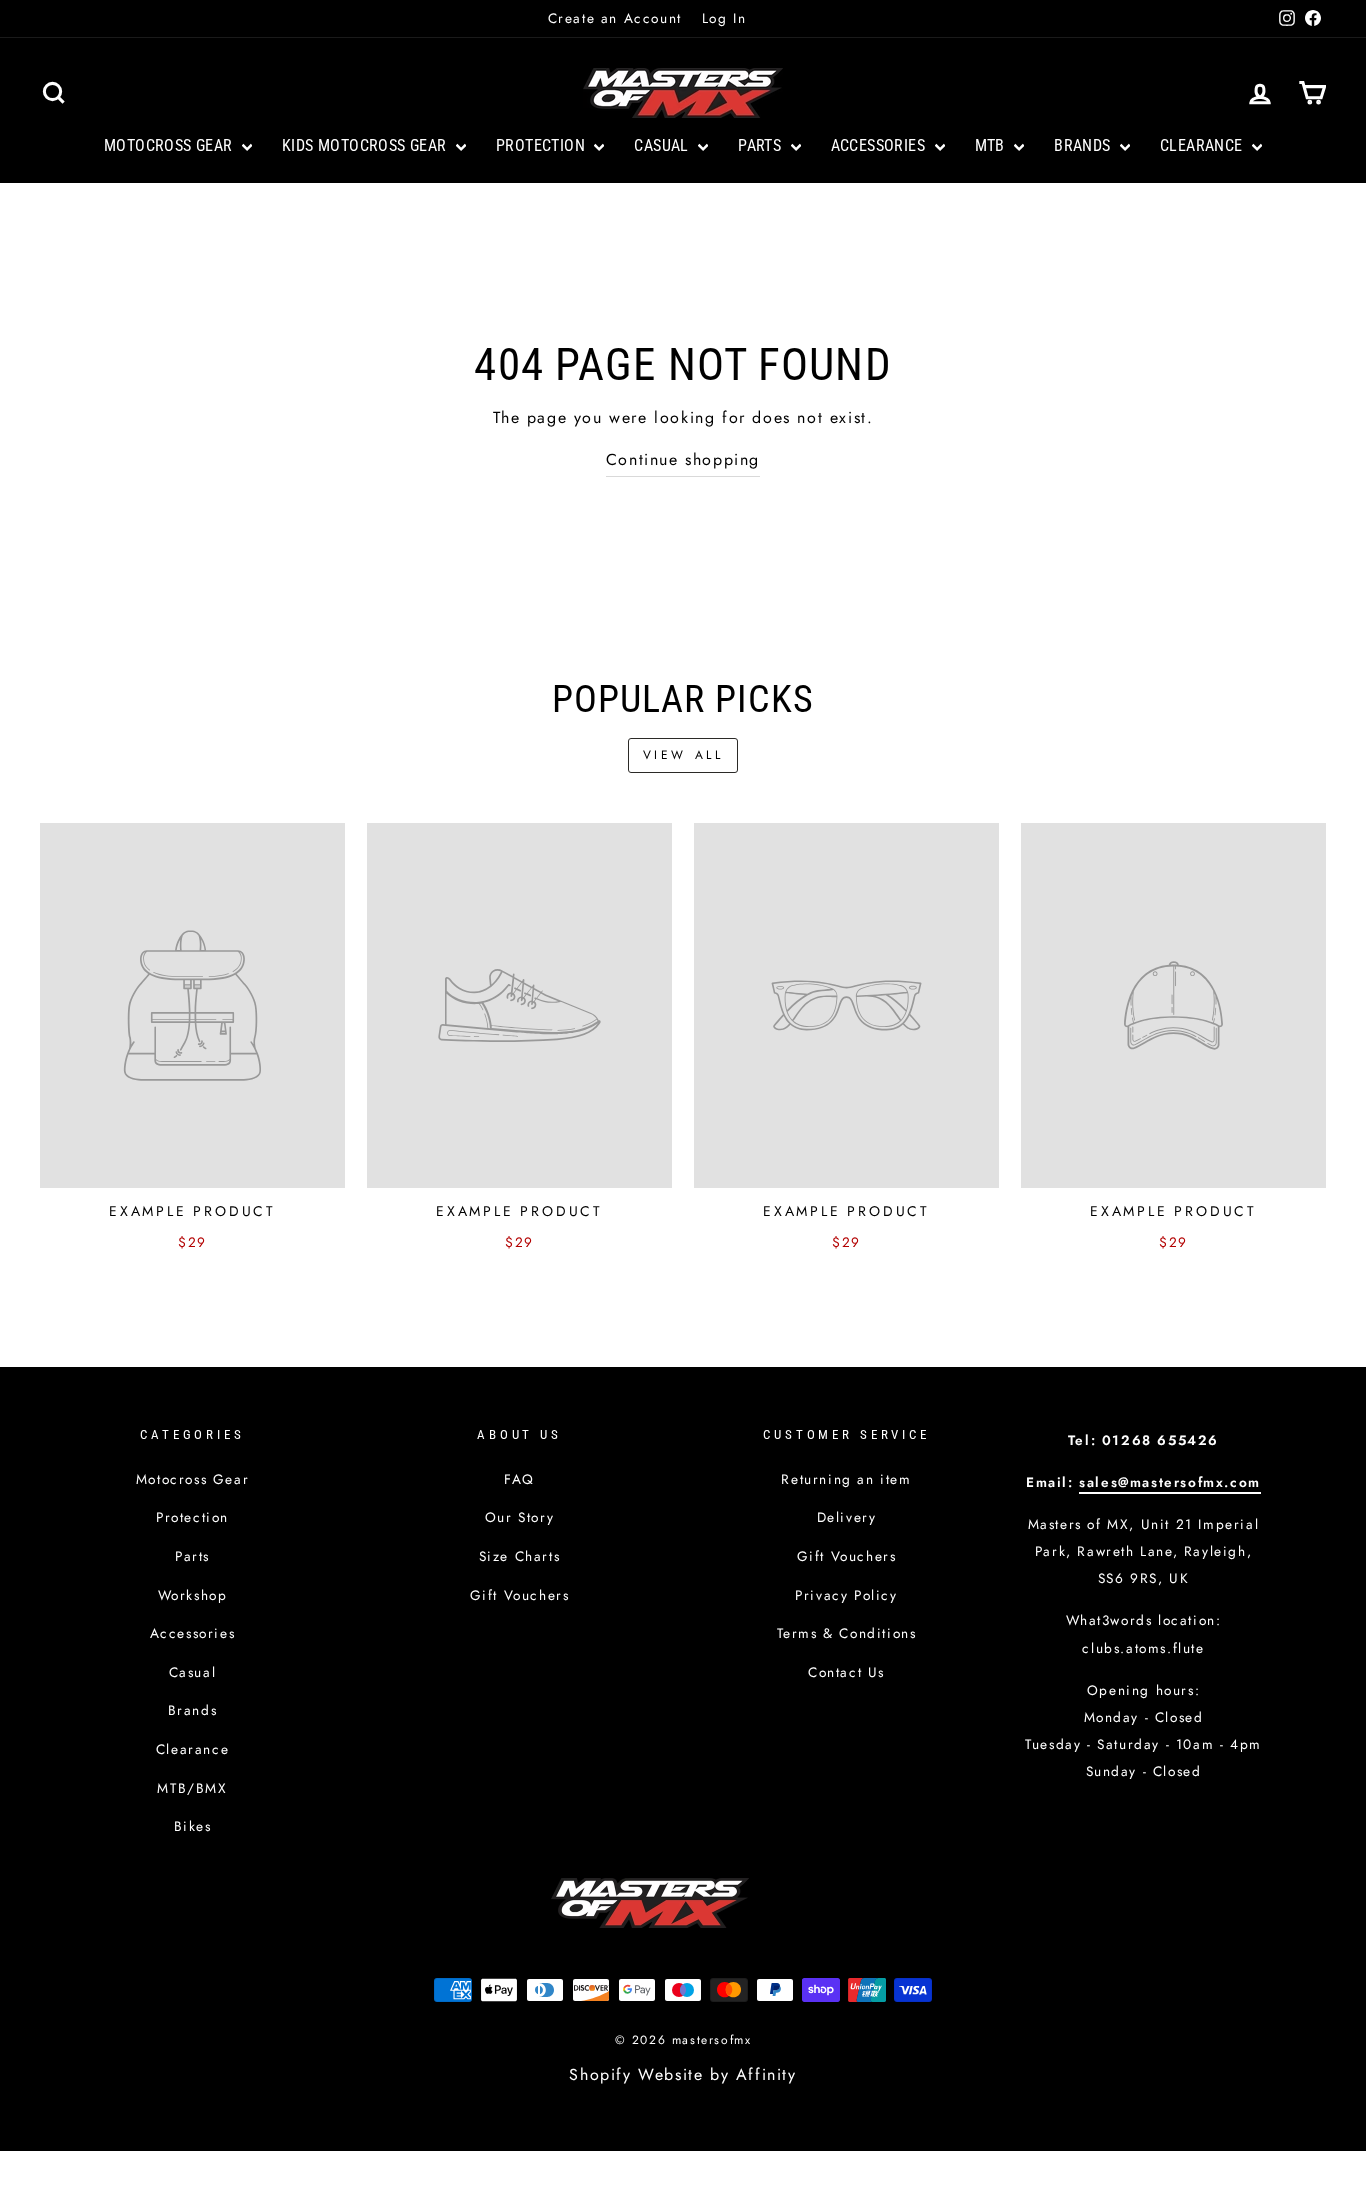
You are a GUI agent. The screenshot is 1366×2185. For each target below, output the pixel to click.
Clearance (1203, 145)
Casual (663, 145)
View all (683, 755)
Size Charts (520, 1556)
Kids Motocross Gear (366, 145)
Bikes (193, 1826)
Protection (542, 145)
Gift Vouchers (520, 1595)
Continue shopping (683, 459)
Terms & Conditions (847, 1633)
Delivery (847, 1517)
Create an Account (615, 18)
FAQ (519, 1479)
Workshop (193, 1595)
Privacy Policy (846, 1595)
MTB (992, 145)
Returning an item (846, 1479)
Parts (761, 145)
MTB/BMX (192, 1788)
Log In (724, 18)
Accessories (880, 145)
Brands (1084, 145)
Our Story (519, 1517)
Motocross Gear (170, 145)
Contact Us (846, 1672)
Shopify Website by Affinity (682, 2074)
